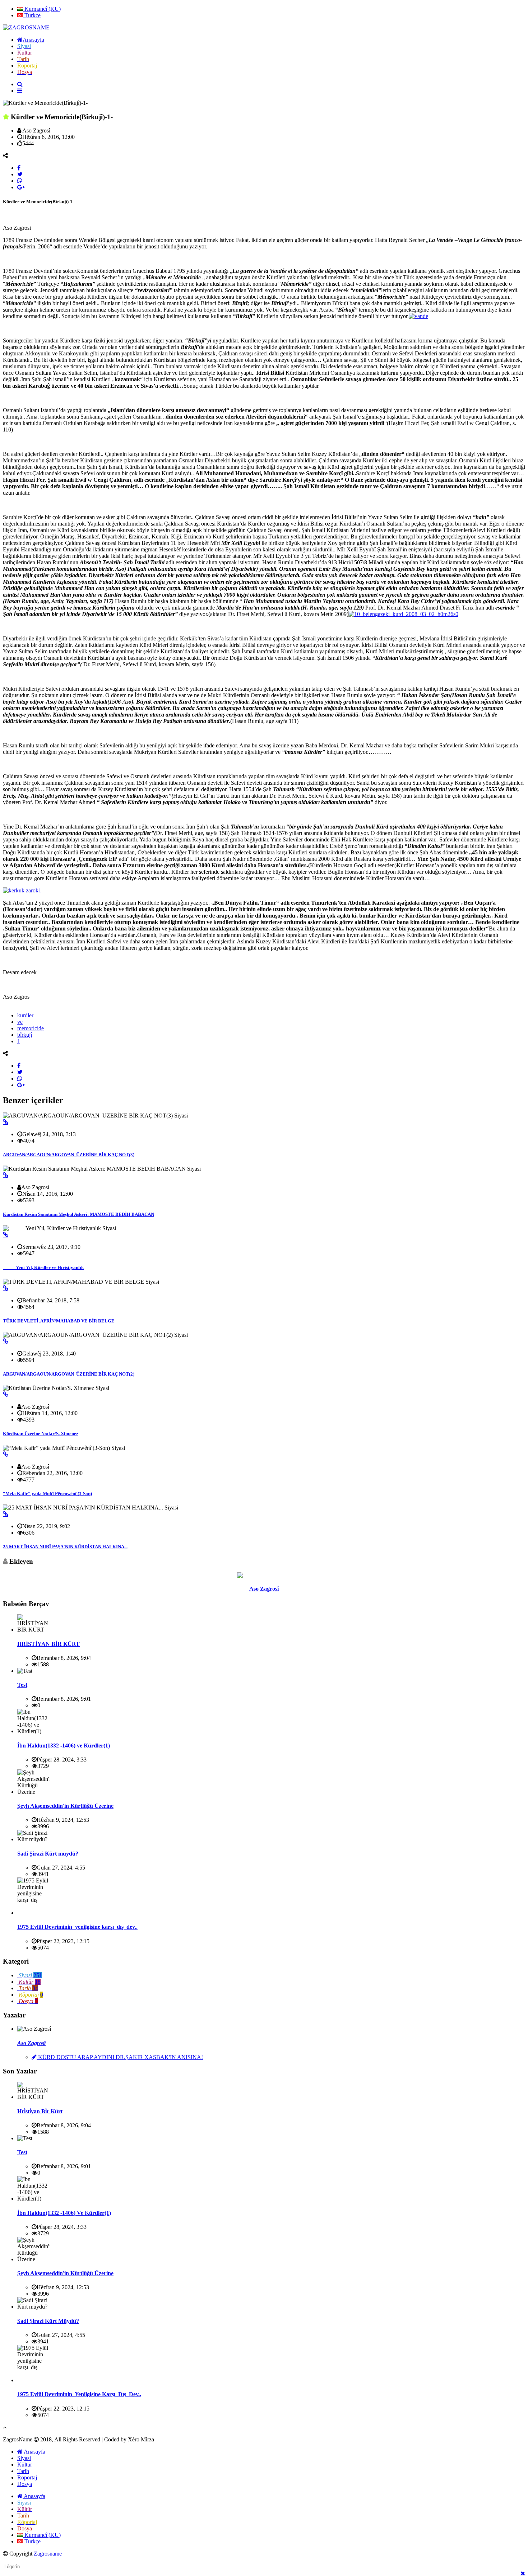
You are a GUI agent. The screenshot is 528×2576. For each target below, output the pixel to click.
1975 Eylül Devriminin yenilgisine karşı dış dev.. (77, 1927)
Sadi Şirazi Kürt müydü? (48, 1854)
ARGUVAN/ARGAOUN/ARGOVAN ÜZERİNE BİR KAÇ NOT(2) (69, 1374)
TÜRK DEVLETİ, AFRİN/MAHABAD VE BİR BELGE (59, 1321)
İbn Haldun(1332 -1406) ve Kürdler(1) (64, 1746)
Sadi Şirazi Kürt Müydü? (48, 2321)
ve (20, 1022)
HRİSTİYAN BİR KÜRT (48, 1644)
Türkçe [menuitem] (32, 15)
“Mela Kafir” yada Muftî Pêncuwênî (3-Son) (47, 1494)
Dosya (25, 2484)
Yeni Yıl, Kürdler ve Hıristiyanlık (43, 1267)
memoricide (31, 1028)
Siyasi (24, 2458)
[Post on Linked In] (21, 187)
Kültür (25, 2465)
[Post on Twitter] (20, 174)
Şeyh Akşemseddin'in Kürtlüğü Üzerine (65, 1806)
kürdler (25, 1015)
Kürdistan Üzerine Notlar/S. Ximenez (41, 1434)
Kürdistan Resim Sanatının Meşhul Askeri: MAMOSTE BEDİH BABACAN (78, 1214)
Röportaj (27, 2477)
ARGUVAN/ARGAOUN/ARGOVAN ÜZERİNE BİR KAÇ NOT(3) (69, 1155)
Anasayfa (34, 2452)
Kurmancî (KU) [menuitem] (42, 9)
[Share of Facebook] (19, 168)
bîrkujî (25, 1035)
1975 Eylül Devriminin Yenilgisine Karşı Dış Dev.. (79, 2394)
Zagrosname (48, 2554)
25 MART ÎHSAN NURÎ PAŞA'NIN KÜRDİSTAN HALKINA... (65, 1547)
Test (22, 1685)
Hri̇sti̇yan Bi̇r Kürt (40, 2111)
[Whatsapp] (20, 181)
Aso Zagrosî (264, 1589)
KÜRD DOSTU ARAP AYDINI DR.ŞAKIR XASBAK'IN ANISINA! (120, 2057)
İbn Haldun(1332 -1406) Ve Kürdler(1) (64, 2213)
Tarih (23, 2471)
